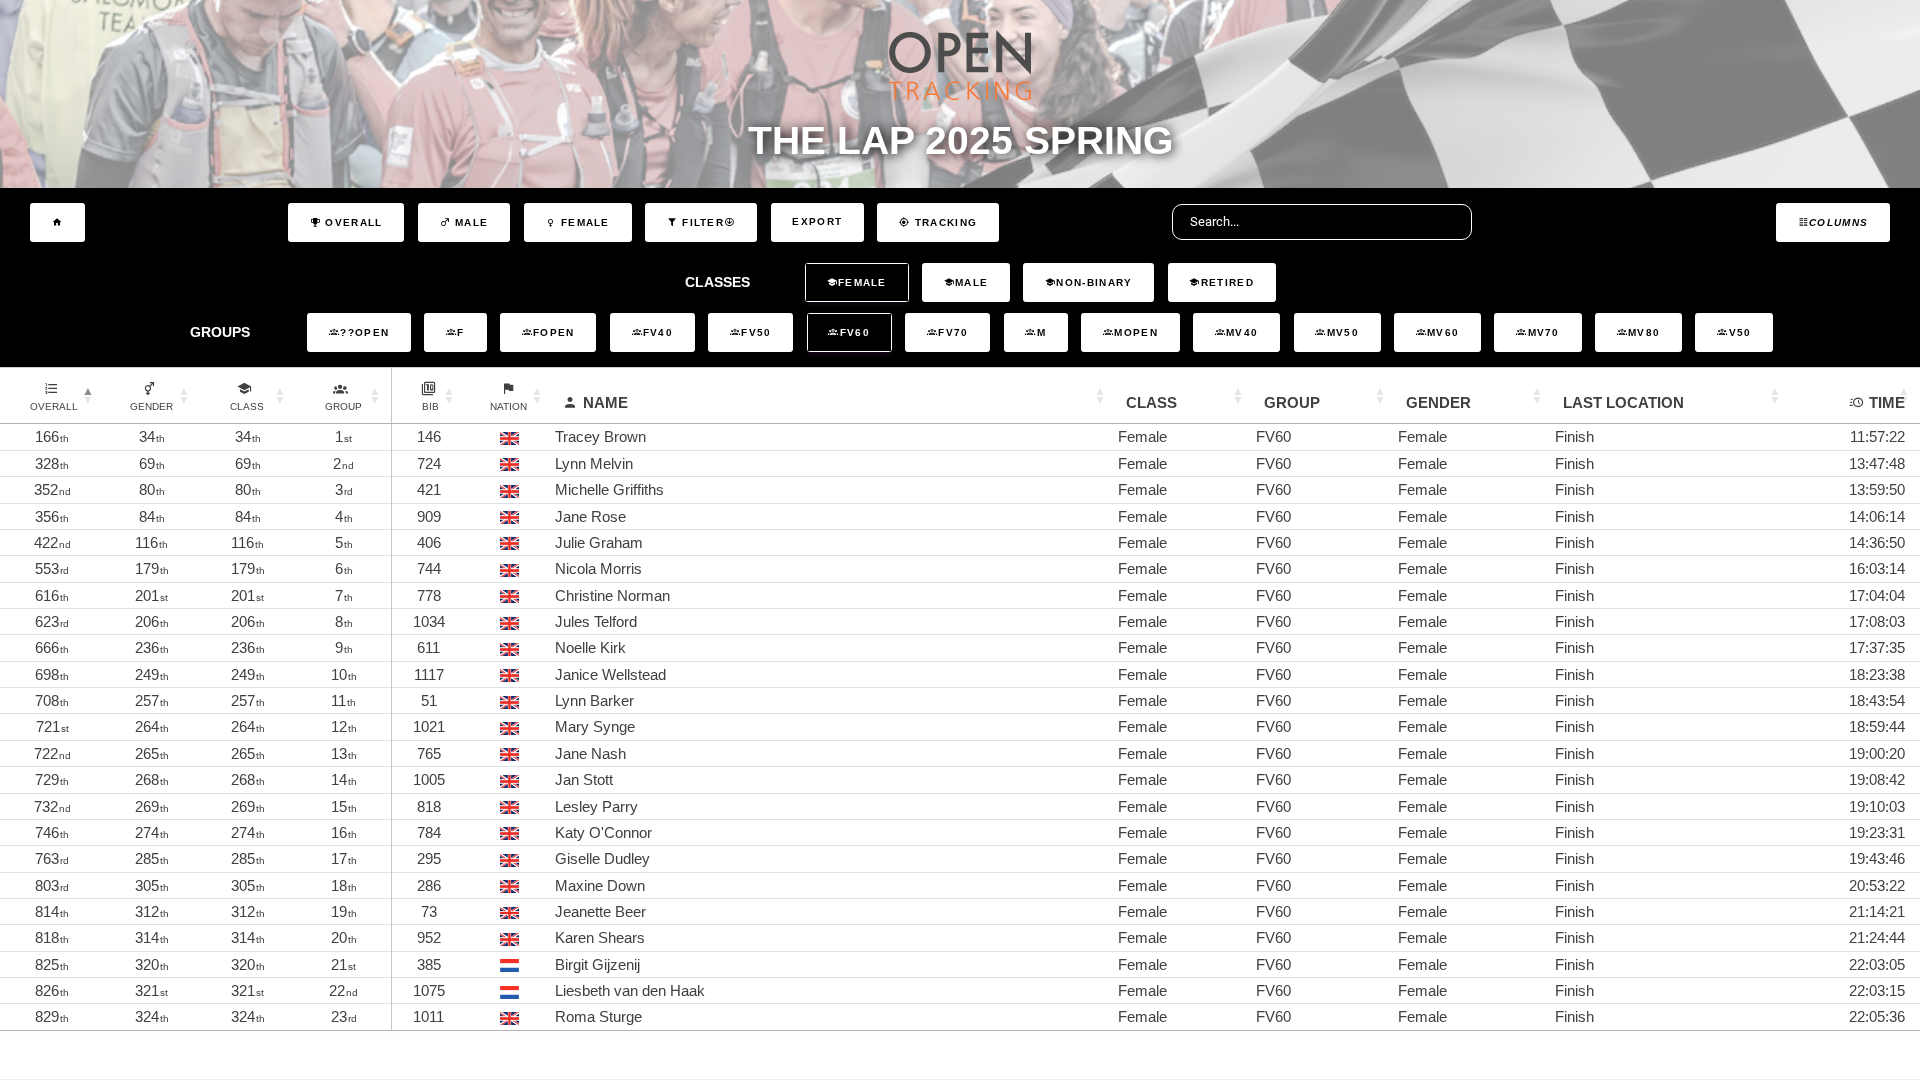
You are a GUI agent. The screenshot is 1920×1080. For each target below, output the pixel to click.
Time (1887, 402)
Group (1292, 402)
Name (605, 402)
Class (1151, 402)
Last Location (1623, 402)
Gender (1438, 402)
